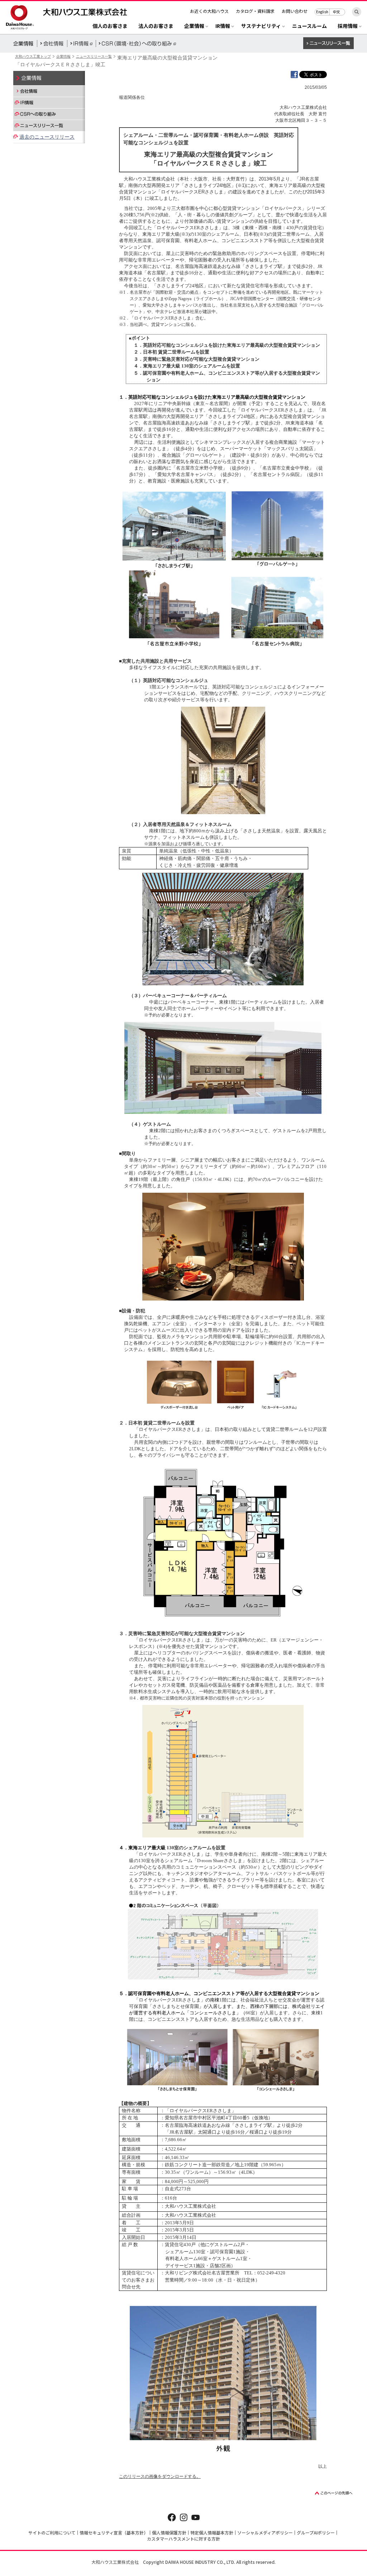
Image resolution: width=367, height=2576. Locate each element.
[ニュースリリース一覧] (49, 125)
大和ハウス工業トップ (33, 56)
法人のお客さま (156, 26)
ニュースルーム (309, 26)
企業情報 (63, 56)
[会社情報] (49, 91)
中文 (337, 12)
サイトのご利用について (52, 2532)
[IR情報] (49, 102)
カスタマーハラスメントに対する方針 (183, 2539)
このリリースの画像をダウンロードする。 (160, 2476)
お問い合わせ (295, 11)
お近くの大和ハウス (209, 11)
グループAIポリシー (316, 2532)
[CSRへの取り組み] (49, 114)
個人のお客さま (110, 26)
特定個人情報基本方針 (212, 2532)
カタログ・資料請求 (255, 11)
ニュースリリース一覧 (94, 56)
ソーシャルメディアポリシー (265, 2532)
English (322, 12)
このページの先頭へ (334, 2493)
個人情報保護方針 (169, 2532)
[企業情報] (49, 78)
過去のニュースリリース (47, 137)
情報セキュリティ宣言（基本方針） (114, 2532)
